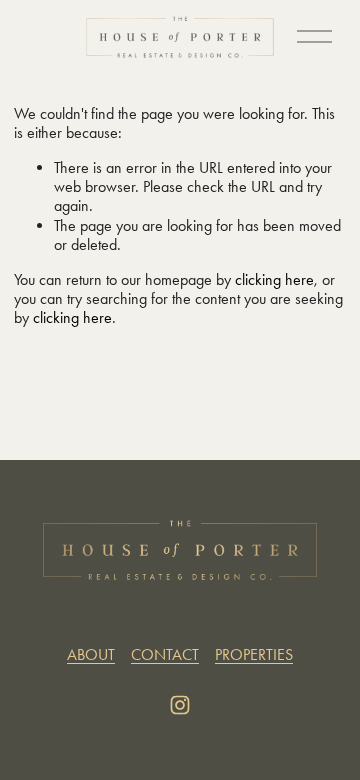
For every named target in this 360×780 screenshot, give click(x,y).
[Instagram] (180, 705)
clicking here (274, 279)
